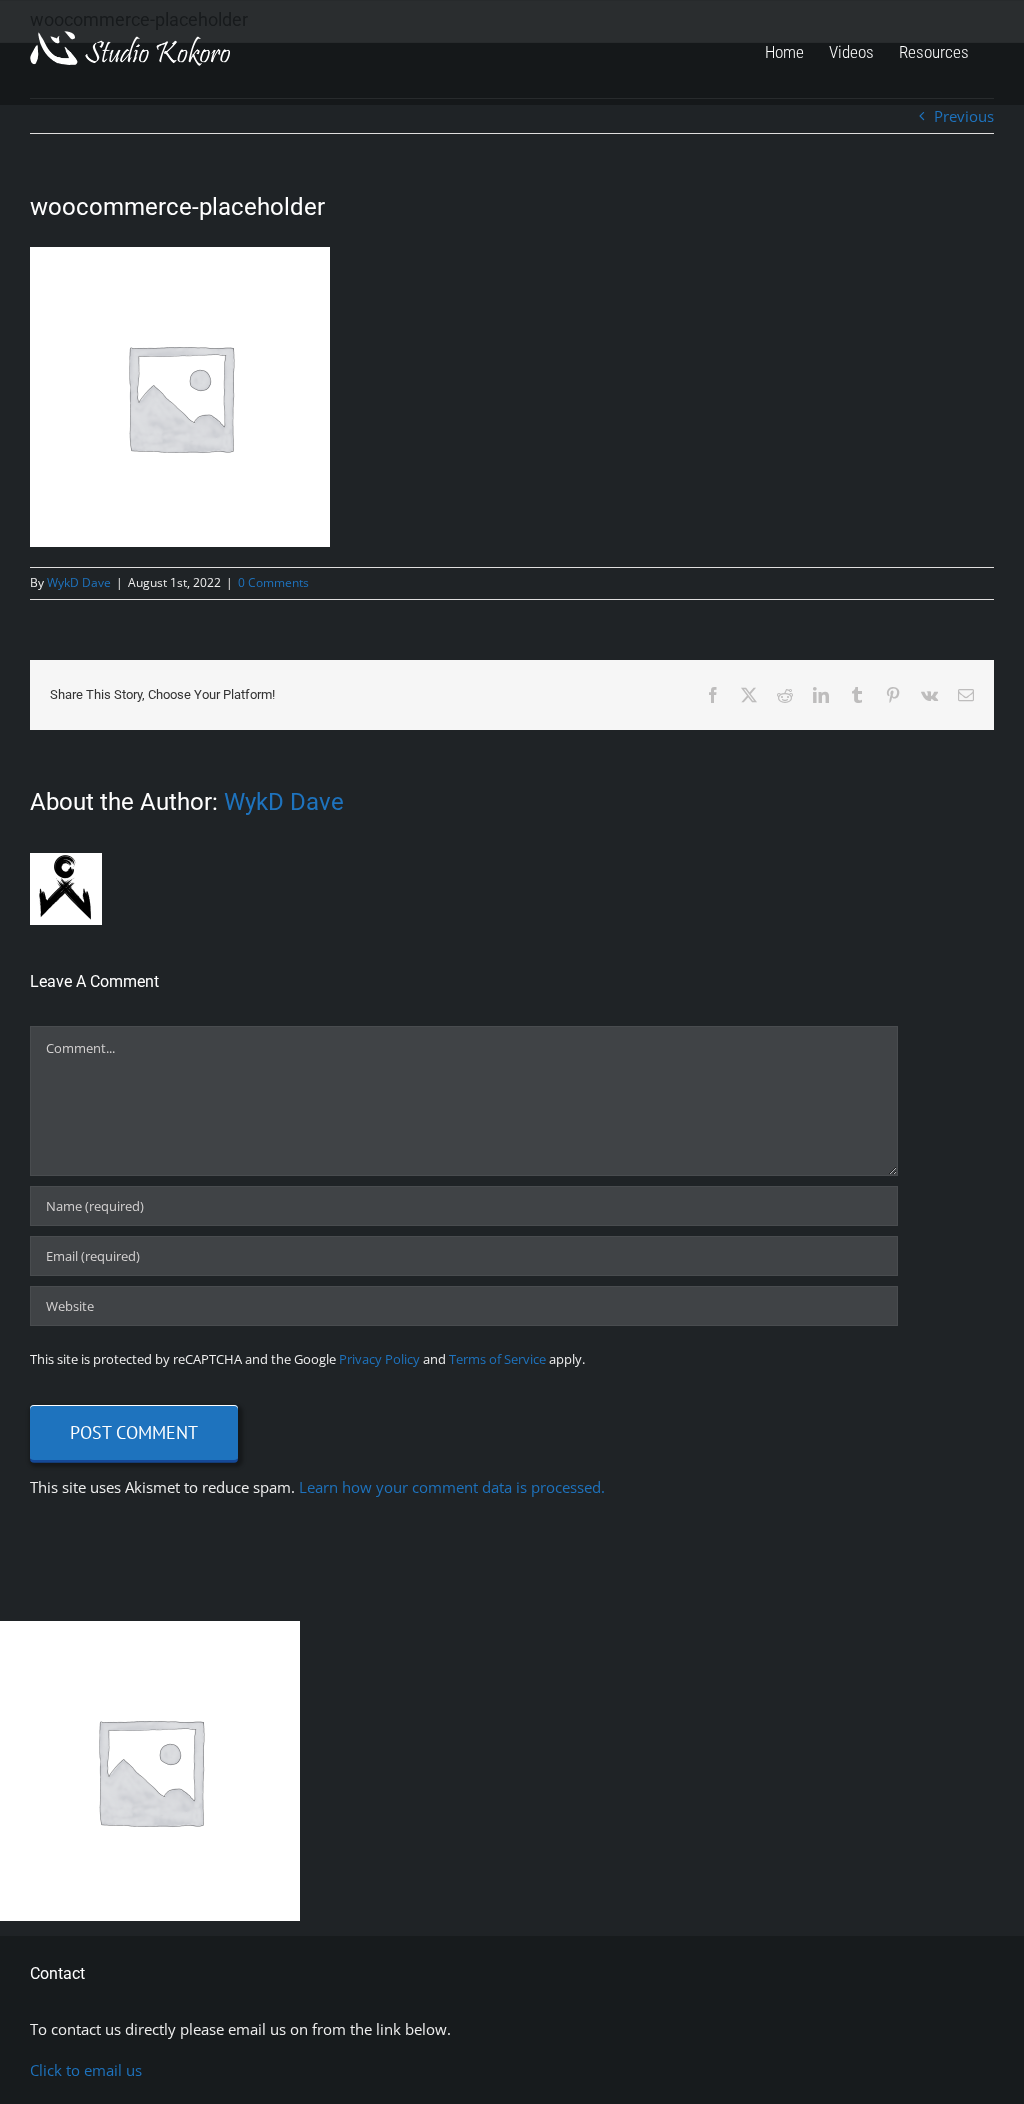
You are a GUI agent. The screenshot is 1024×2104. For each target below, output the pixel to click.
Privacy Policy (379, 1359)
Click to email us (86, 2070)
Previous (964, 116)
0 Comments (273, 582)
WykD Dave (79, 582)
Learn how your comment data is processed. (452, 1487)
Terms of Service (497, 1359)
